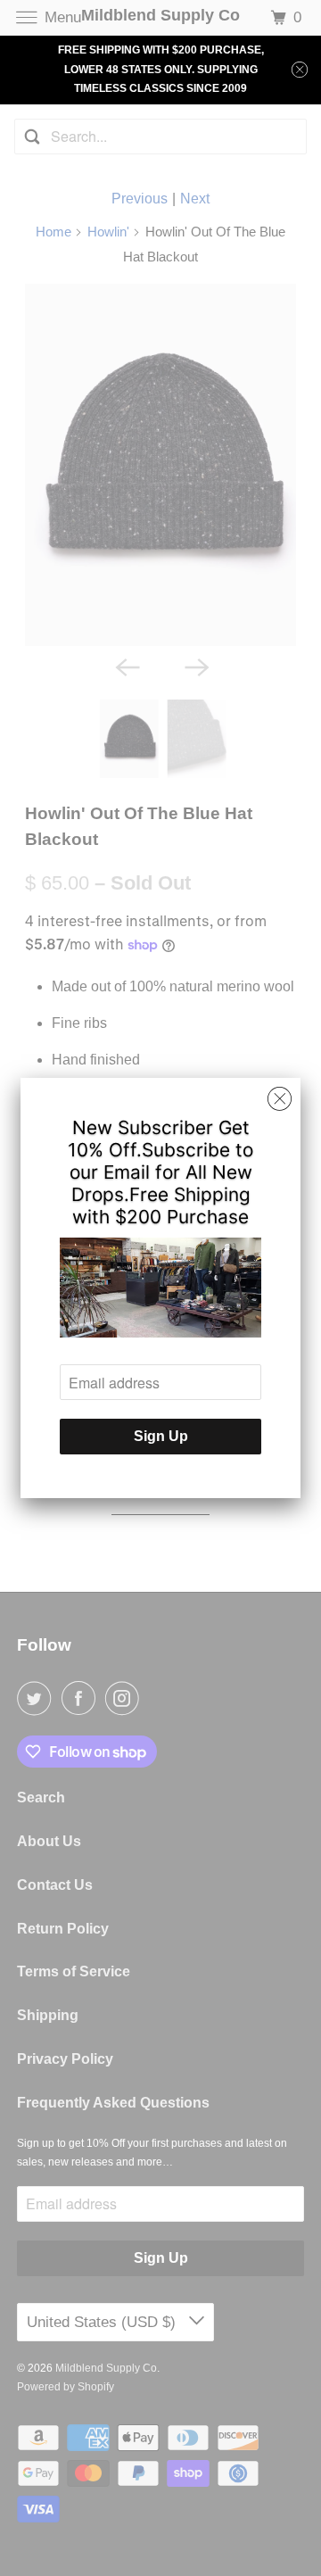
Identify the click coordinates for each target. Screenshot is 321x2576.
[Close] (280, 1099)
